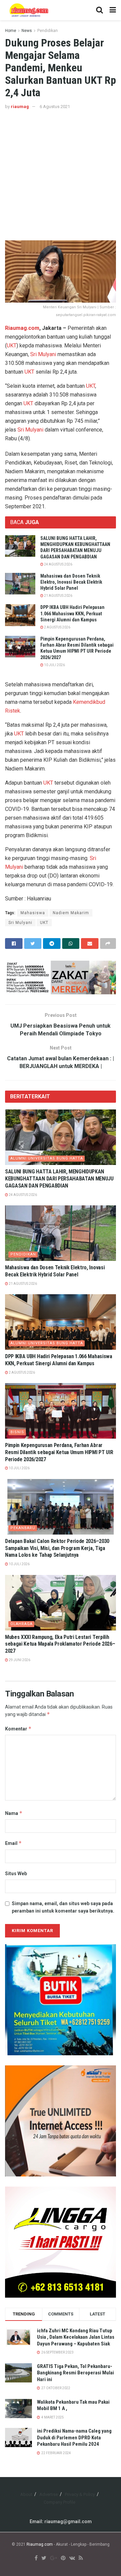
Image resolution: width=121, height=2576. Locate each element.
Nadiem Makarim (71, 913)
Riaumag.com (22, 328)
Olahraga (22, 1624)
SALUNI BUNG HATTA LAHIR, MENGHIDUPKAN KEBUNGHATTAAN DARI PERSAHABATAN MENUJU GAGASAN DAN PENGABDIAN (59, 1179)
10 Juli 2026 (54, 665)
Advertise (49, 2494)
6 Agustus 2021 (55, 107)
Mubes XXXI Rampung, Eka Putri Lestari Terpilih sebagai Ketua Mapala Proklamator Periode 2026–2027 (60, 1644)
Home (11, 31)
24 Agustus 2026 (58, 564)
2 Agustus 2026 (57, 627)
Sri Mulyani (43, 354)
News (27, 31)
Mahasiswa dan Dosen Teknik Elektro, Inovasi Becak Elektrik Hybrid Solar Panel (71, 582)
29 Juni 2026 (19, 1660)
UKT (12, 346)
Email (13, 1843)
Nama (14, 1813)
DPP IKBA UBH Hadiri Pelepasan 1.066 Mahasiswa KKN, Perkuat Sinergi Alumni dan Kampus (72, 613)
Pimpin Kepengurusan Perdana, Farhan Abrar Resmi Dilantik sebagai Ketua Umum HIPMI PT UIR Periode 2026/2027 (59, 1452)
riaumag (20, 107)
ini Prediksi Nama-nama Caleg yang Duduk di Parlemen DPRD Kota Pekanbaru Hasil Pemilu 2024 (74, 2437)
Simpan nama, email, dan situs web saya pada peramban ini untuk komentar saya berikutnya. (63, 1907)
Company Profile (59, 2502)
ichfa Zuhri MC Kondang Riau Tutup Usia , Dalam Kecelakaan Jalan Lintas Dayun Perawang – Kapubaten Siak (76, 2337)
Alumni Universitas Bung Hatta (47, 1158)
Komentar (18, 1729)
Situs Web (16, 1874)
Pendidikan (48, 31)
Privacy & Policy (80, 2494)
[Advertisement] (61, 175)
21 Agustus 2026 (58, 596)
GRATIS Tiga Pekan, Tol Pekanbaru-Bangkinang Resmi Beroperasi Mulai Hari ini (75, 2373)
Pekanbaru (23, 1528)
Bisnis (17, 1432)
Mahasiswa (33, 913)
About (26, 2494)
